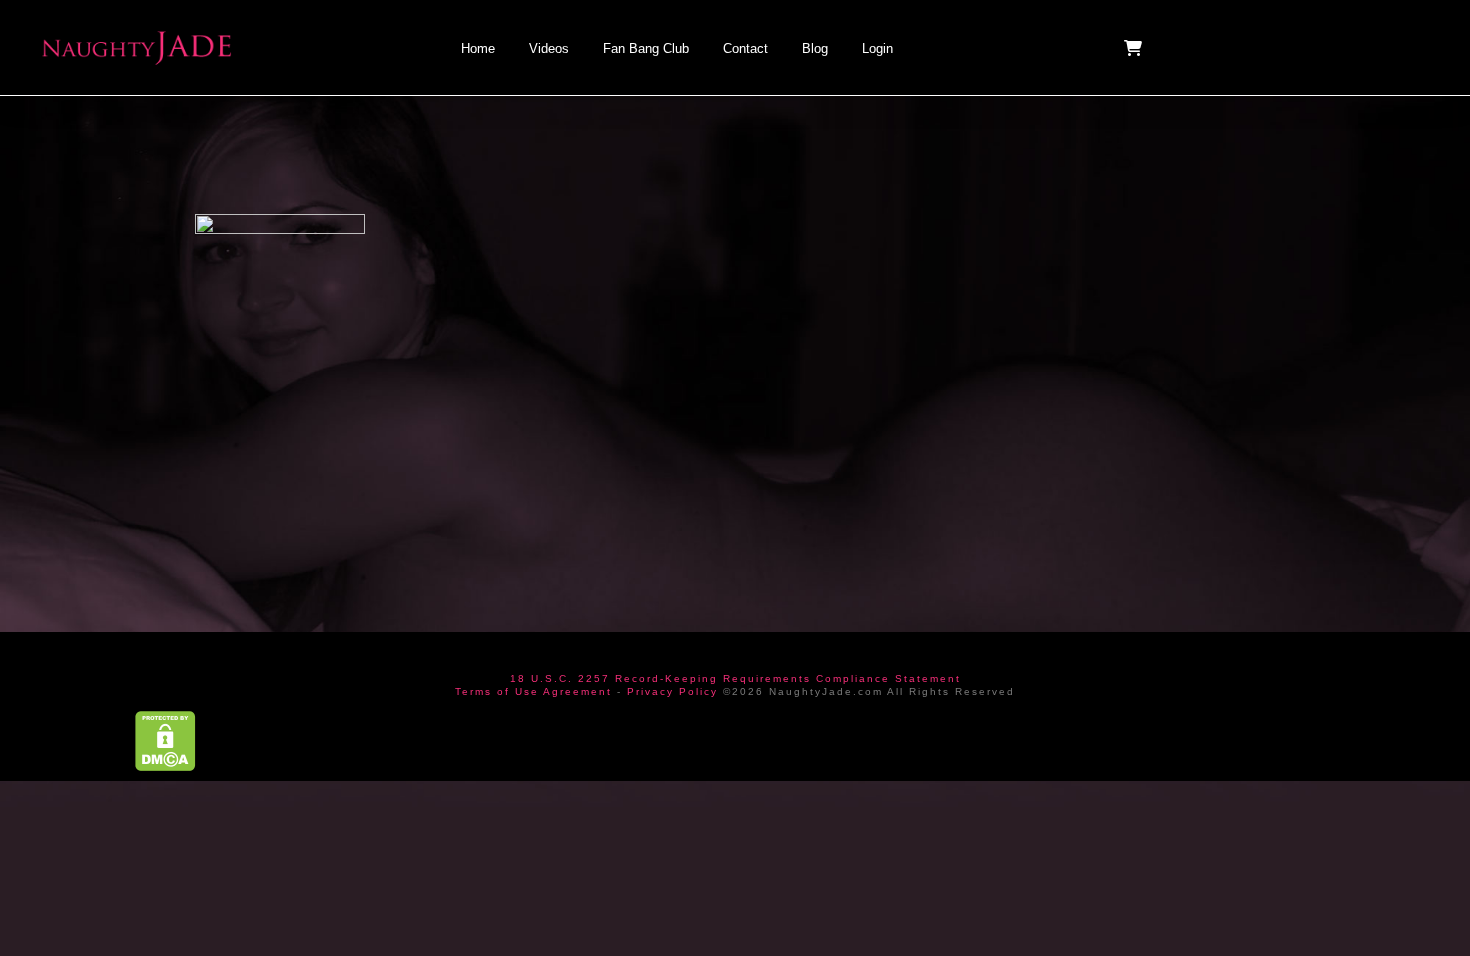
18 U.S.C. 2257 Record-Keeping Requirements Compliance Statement (735, 678)
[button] (1135, 48)
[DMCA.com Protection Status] (165, 740)
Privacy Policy (672, 691)
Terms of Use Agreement (533, 691)
